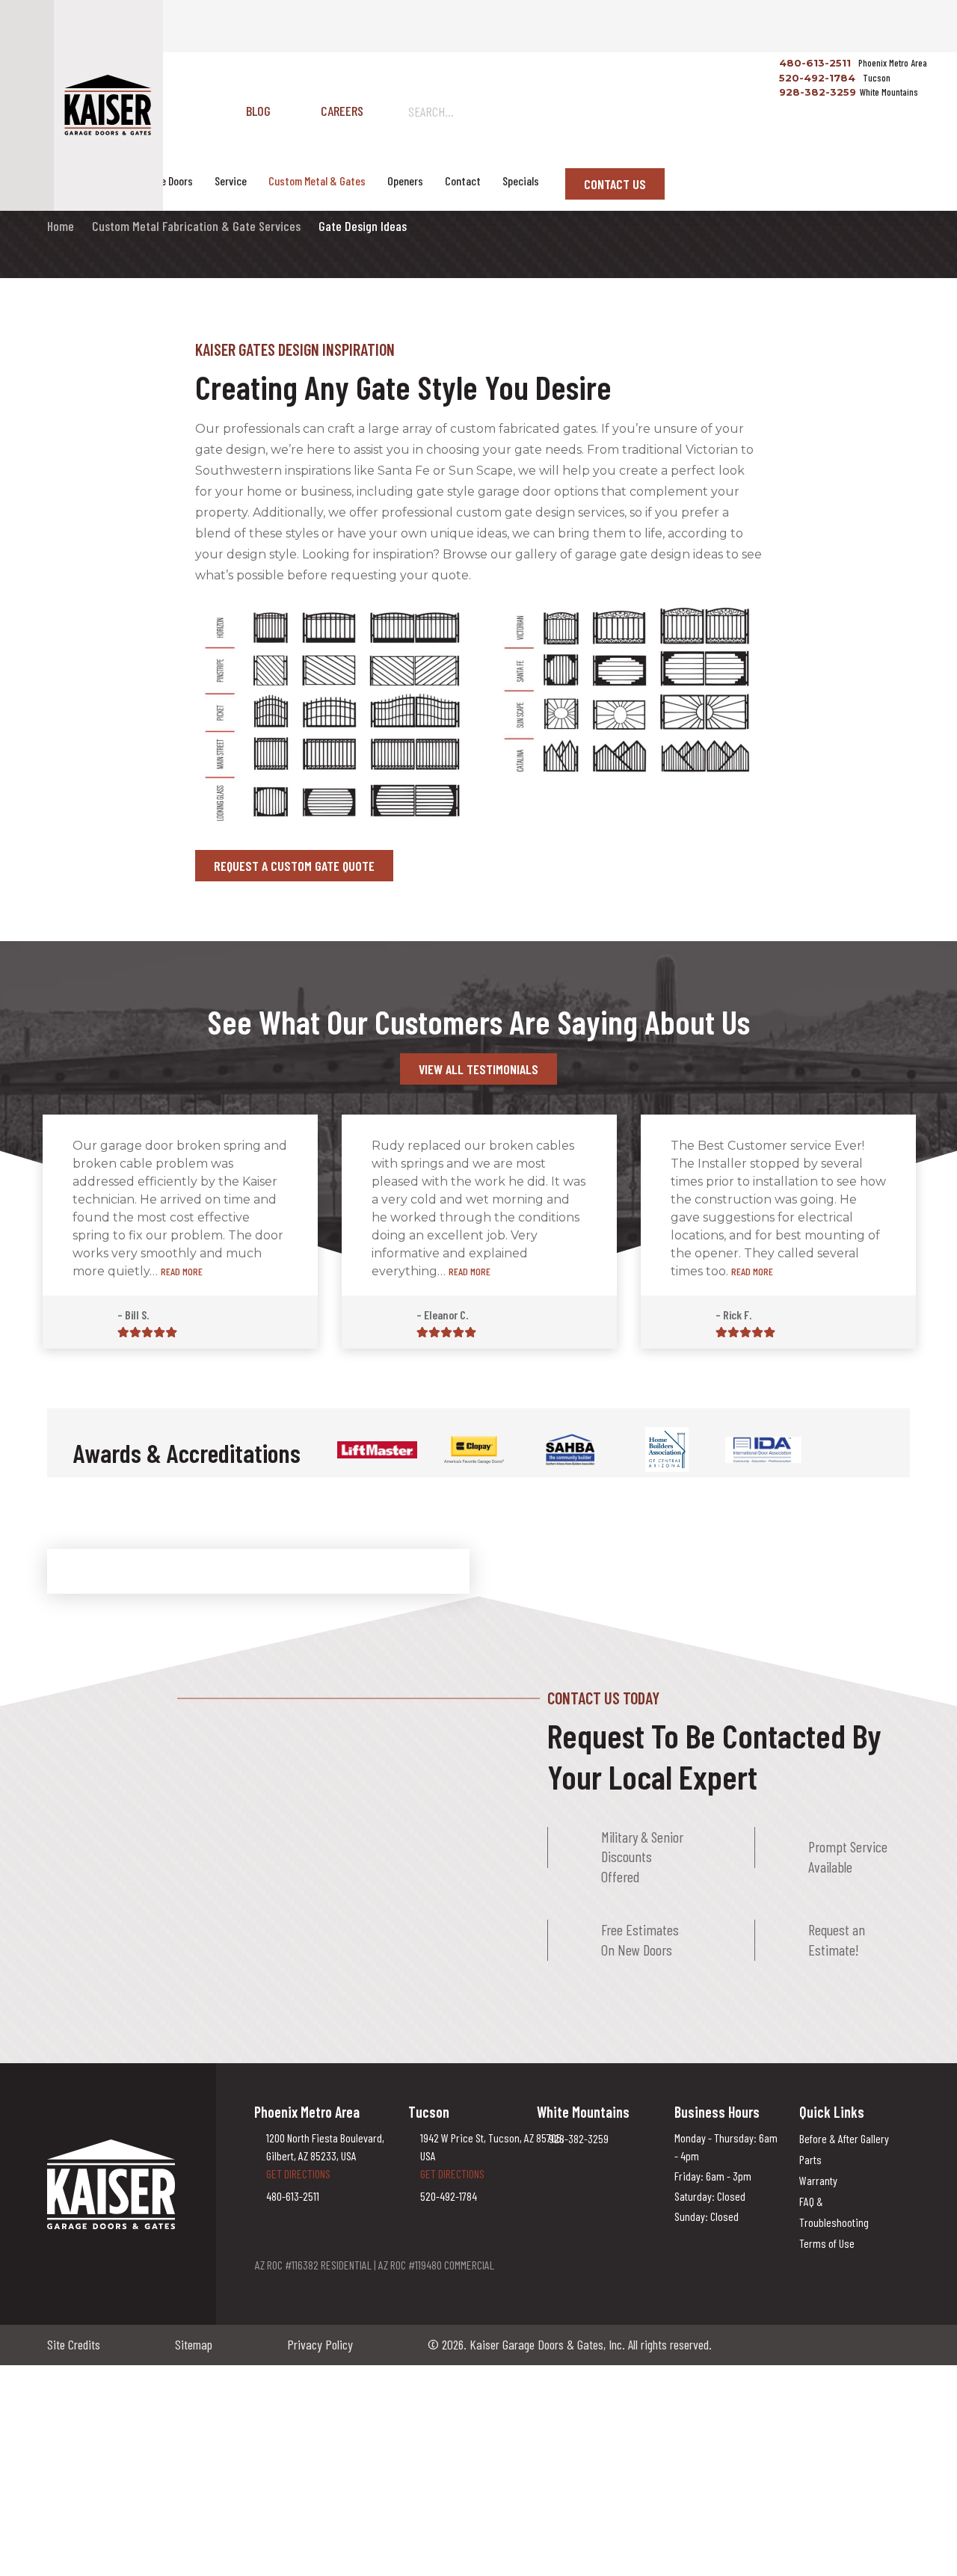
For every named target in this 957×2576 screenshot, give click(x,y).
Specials (521, 181)
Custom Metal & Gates (317, 181)
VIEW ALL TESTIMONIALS (478, 1069)
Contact (463, 181)
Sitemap (194, 2344)
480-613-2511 (813, 63)
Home (61, 226)
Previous (837, 1452)
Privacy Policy (320, 2344)
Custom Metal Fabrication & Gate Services (196, 226)
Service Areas (84, 181)
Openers (405, 181)
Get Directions (298, 2173)
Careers (342, 111)
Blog (258, 111)
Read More (182, 1271)
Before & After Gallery (844, 2138)
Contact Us (615, 184)
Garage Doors (164, 181)
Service (231, 181)
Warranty (818, 2180)
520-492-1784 (816, 78)
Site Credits (74, 2344)
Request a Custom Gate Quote (294, 866)
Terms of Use (827, 2243)
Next (868, 1452)
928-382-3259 (816, 92)
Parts (810, 2159)
